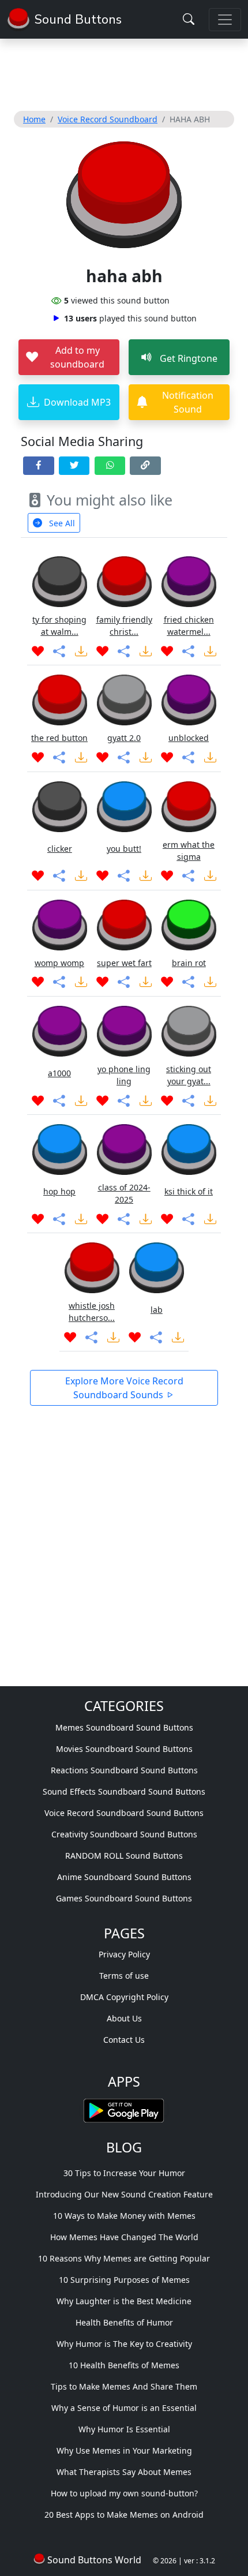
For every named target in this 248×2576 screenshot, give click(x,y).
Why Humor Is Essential (124, 2429)
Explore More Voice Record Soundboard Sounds (124, 1388)
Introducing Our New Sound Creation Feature (124, 2194)
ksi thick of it (189, 1191)
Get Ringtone (187, 358)
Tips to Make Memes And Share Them (124, 2386)
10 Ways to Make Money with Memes (124, 2216)
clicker (60, 849)
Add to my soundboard (77, 357)
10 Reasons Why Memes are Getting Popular (124, 2258)
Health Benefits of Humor (124, 2322)
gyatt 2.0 (124, 738)
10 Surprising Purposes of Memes (124, 2280)
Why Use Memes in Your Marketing (124, 2450)
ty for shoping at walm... (59, 626)
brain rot (189, 963)
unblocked (189, 738)
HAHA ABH (190, 119)
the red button (59, 738)
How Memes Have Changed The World (124, 2237)
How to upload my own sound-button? (124, 2493)
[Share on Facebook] (39, 466)
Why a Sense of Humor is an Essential (124, 2408)
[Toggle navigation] (225, 20)
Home (34, 119)
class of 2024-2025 (124, 1193)
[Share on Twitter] (74, 466)
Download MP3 (77, 402)
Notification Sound (188, 402)
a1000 (59, 1073)
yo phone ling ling (124, 1075)
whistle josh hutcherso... (92, 1312)
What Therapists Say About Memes (124, 2472)
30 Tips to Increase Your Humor (124, 2173)
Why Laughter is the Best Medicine (124, 2301)
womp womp (59, 963)
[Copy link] (145, 466)
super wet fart (124, 963)
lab (157, 1310)
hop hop (59, 1191)
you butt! (124, 849)
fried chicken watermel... (189, 626)
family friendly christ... (124, 626)
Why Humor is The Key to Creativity (124, 2344)
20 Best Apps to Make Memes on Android (124, 2515)
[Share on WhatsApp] (110, 466)
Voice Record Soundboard (108, 119)
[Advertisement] (124, 73)
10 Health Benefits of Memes (124, 2365)
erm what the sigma (189, 851)
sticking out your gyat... (189, 1075)
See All (61, 523)
